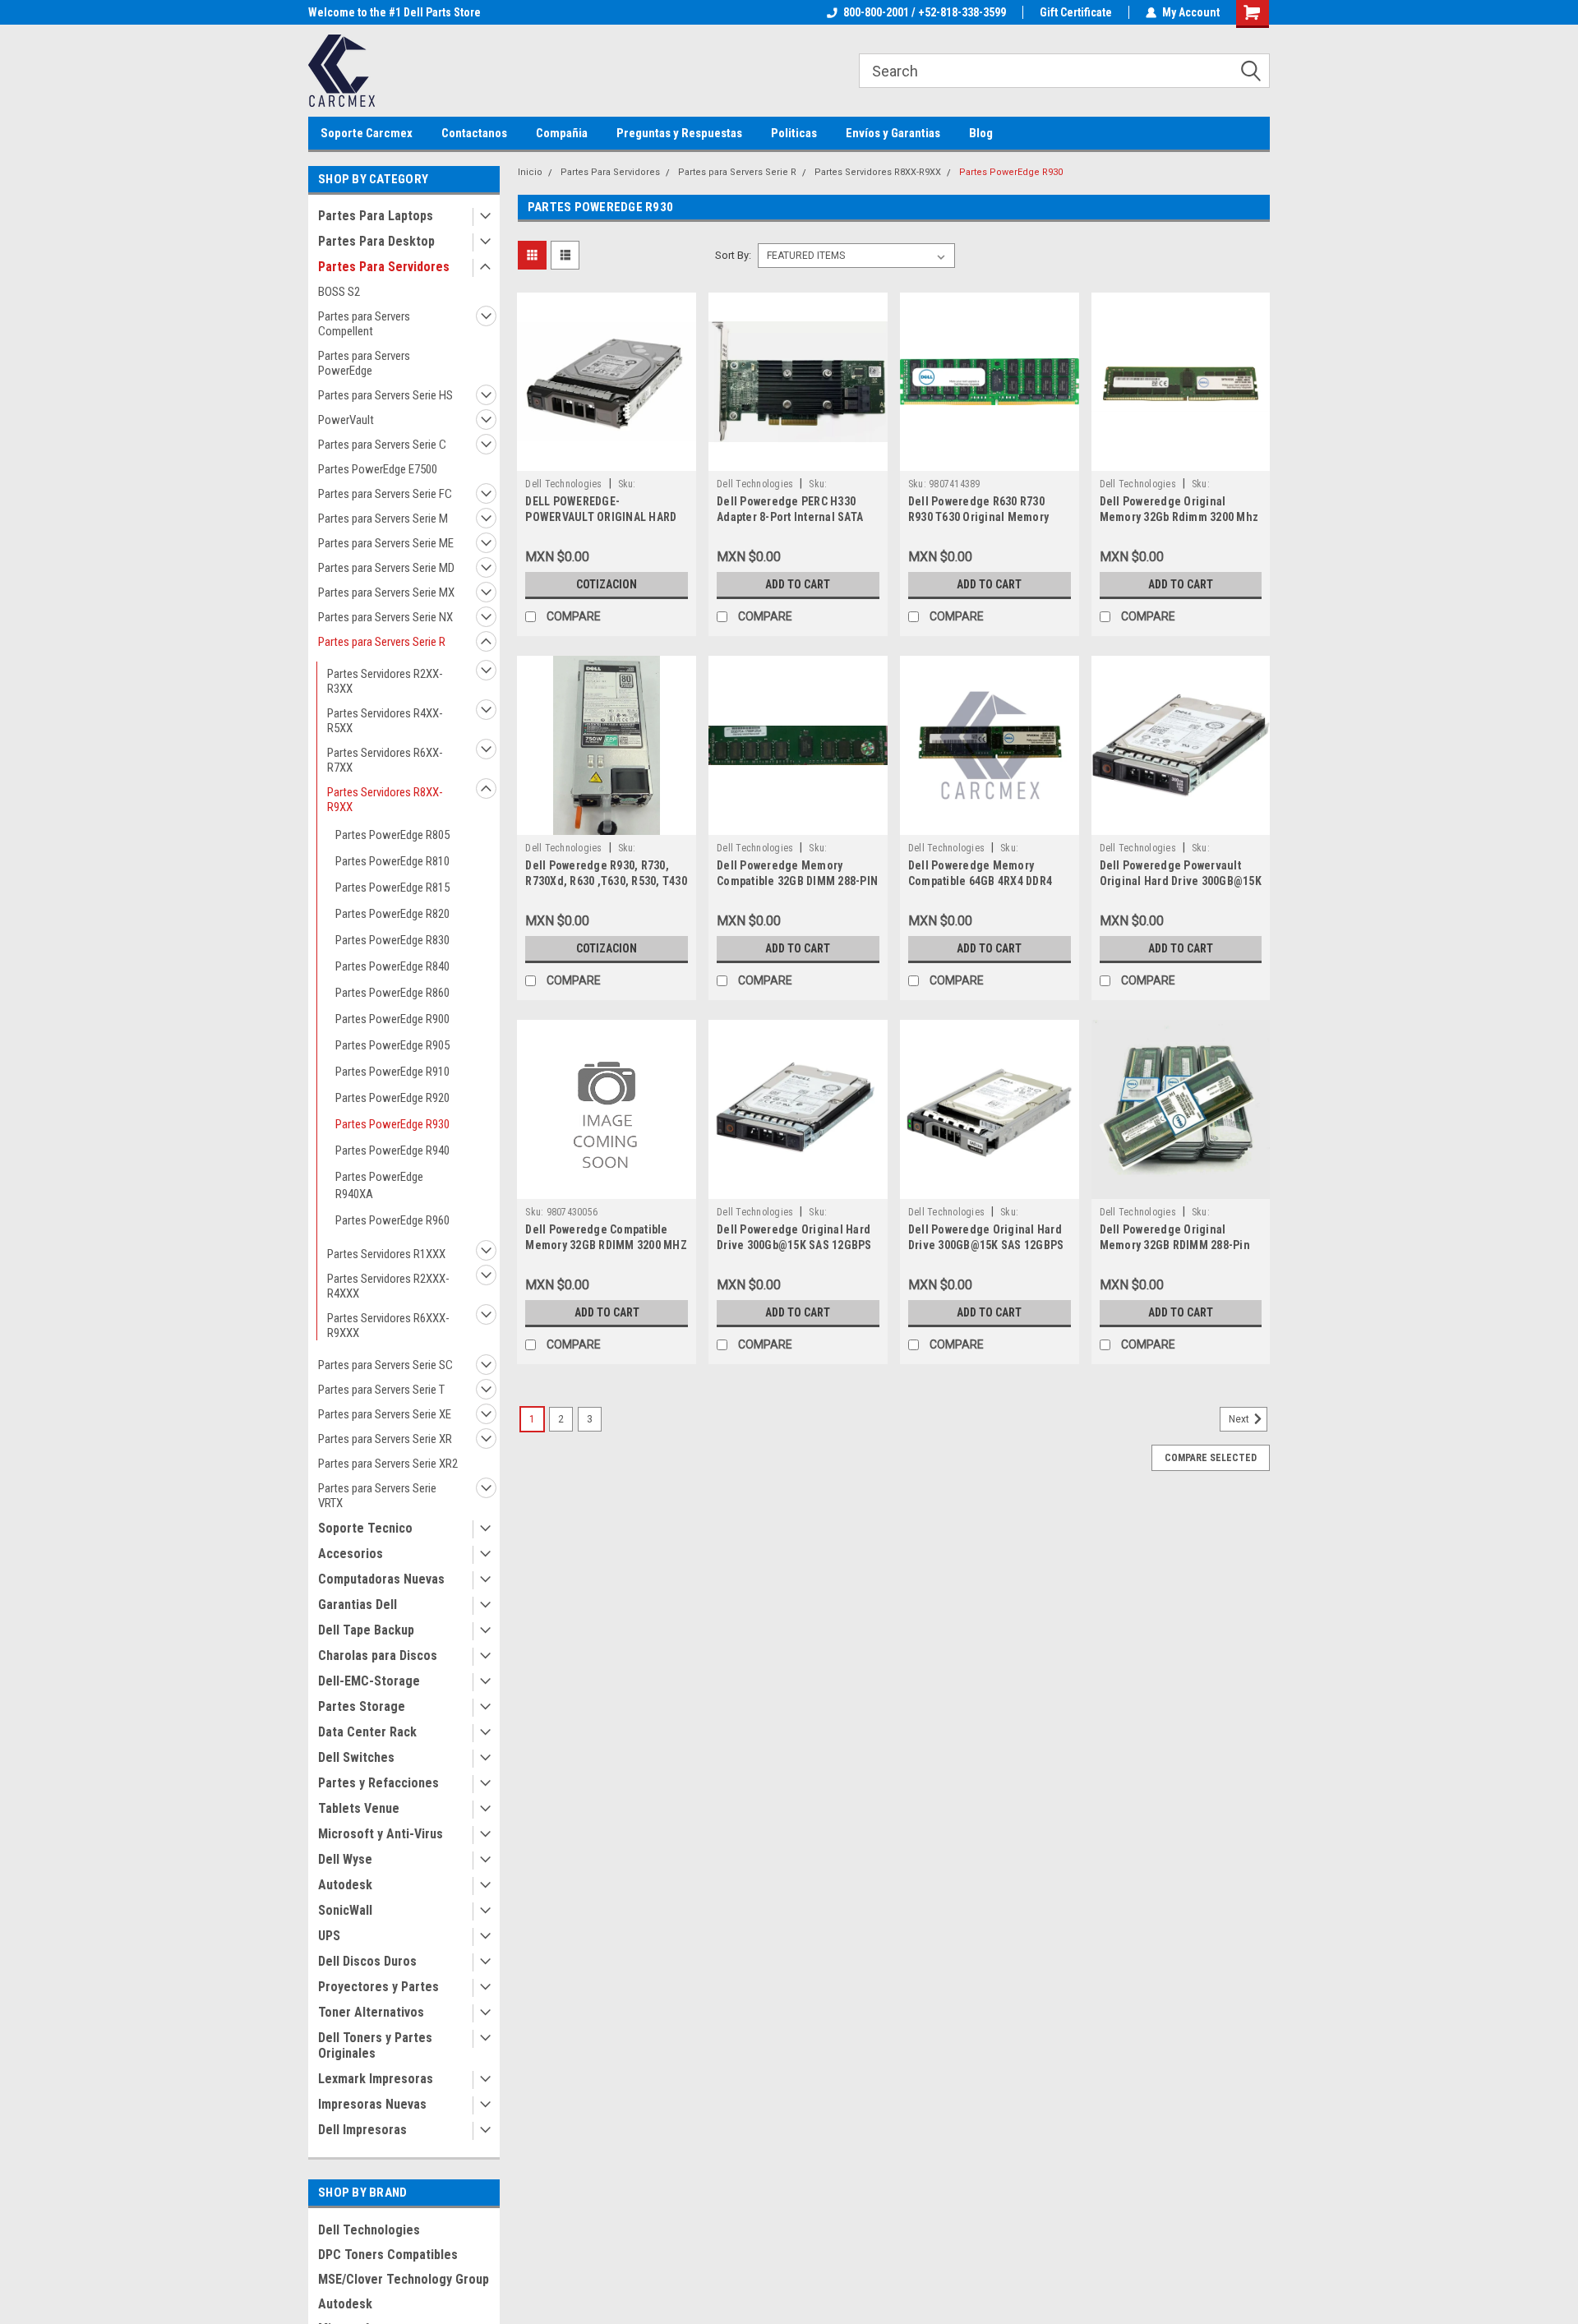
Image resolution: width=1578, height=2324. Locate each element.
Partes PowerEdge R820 (392, 914)
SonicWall (345, 1910)
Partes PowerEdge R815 (392, 888)
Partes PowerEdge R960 (392, 1220)
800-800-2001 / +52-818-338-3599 (925, 12)
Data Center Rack (367, 1732)
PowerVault (346, 420)
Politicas (794, 133)
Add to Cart (798, 584)
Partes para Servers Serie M (383, 519)
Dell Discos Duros (367, 1961)
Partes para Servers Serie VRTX (377, 1496)
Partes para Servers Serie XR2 (388, 1464)
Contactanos (474, 133)
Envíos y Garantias (893, 133)
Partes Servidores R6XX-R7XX (385, 760)
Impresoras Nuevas (372, 2104)
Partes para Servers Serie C (382, 445)
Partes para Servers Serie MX (386, 593)
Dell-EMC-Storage (369, 1681)
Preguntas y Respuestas (679, 133)
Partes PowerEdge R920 (392, 1098)
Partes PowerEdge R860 (392, 993)
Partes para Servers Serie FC (385, 494)
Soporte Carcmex (367, 133)
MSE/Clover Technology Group (404, 2279)
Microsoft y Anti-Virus (381, 1834)
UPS (329, 1936)
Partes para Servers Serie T (381, 1390)
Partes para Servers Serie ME (386, 543)
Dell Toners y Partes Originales (375, 2045)
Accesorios (351, 1554)
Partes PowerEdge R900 (392, 1019)
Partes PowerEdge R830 (392, 940)
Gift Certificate (1076, 12)
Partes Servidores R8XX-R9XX (385, 800)
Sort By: (733, 255)
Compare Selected (1211, 1458)
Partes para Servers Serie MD (386, 568)
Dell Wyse (345, 1859)
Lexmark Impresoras (376, 2079)
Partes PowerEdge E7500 (378, 469)
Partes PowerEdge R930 (392, 1124)
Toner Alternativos (371, 2012)
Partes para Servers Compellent (364, 324)
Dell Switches (356, 1757)
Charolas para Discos (378, 1655)
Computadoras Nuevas (381, 1579)
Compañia (562, 133)
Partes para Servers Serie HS (385, 395)
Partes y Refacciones (378, 1783)
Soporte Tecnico (365, 1528)
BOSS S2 (339, 292)
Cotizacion (607, 584)
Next (1240, 1419)
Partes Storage (362, 1706)
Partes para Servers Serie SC (385, 1365)
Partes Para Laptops (376, 216)
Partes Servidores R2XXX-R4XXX (388, 1286)
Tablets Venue (359, 1808)
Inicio (530, 172)
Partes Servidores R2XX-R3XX (385, 681)
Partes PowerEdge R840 (392, 966)
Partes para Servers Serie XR (385, 1439)
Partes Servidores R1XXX (386, 1254)
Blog (981, 133)
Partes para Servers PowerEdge (364, 363)
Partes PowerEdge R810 (392, 861)
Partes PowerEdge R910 (392, 1072)
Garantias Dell (358, 1605)
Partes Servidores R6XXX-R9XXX (388, 1326)
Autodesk (345, 1885)
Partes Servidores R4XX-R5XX (385, 721)
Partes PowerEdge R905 (392, 1045)
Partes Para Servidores (384, 267)
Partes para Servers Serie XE (385, 1414)
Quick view (607, 459)
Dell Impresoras (362, 2130)
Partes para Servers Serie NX (385, 617)
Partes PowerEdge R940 (392, 1150)
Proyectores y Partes (378, 1987)
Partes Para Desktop (376, 241)
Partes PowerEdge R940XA (379, 1185)
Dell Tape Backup (366, 1630)
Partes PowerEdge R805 (392, 835)
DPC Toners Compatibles (388, 2255)
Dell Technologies (369, 2230)
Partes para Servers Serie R (382, 642)
